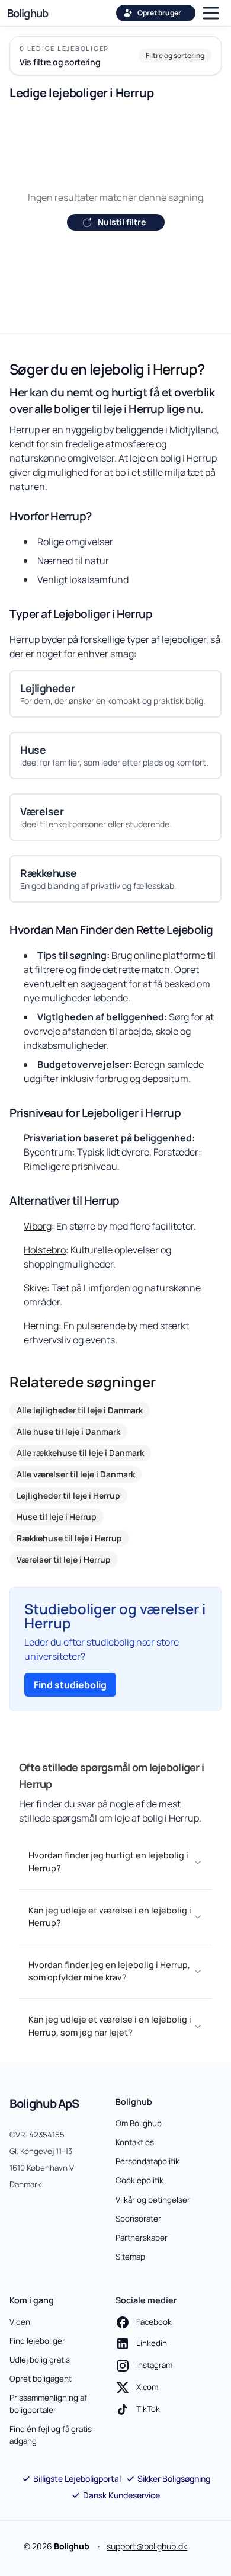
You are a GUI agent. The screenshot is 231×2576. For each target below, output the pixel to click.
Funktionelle (164, 1407)
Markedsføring (169, 1431)
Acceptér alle (115, 1370)
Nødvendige (62, 1407)
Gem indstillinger (116, 1330)
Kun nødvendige (116, 1289)
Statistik (59, 1431)
